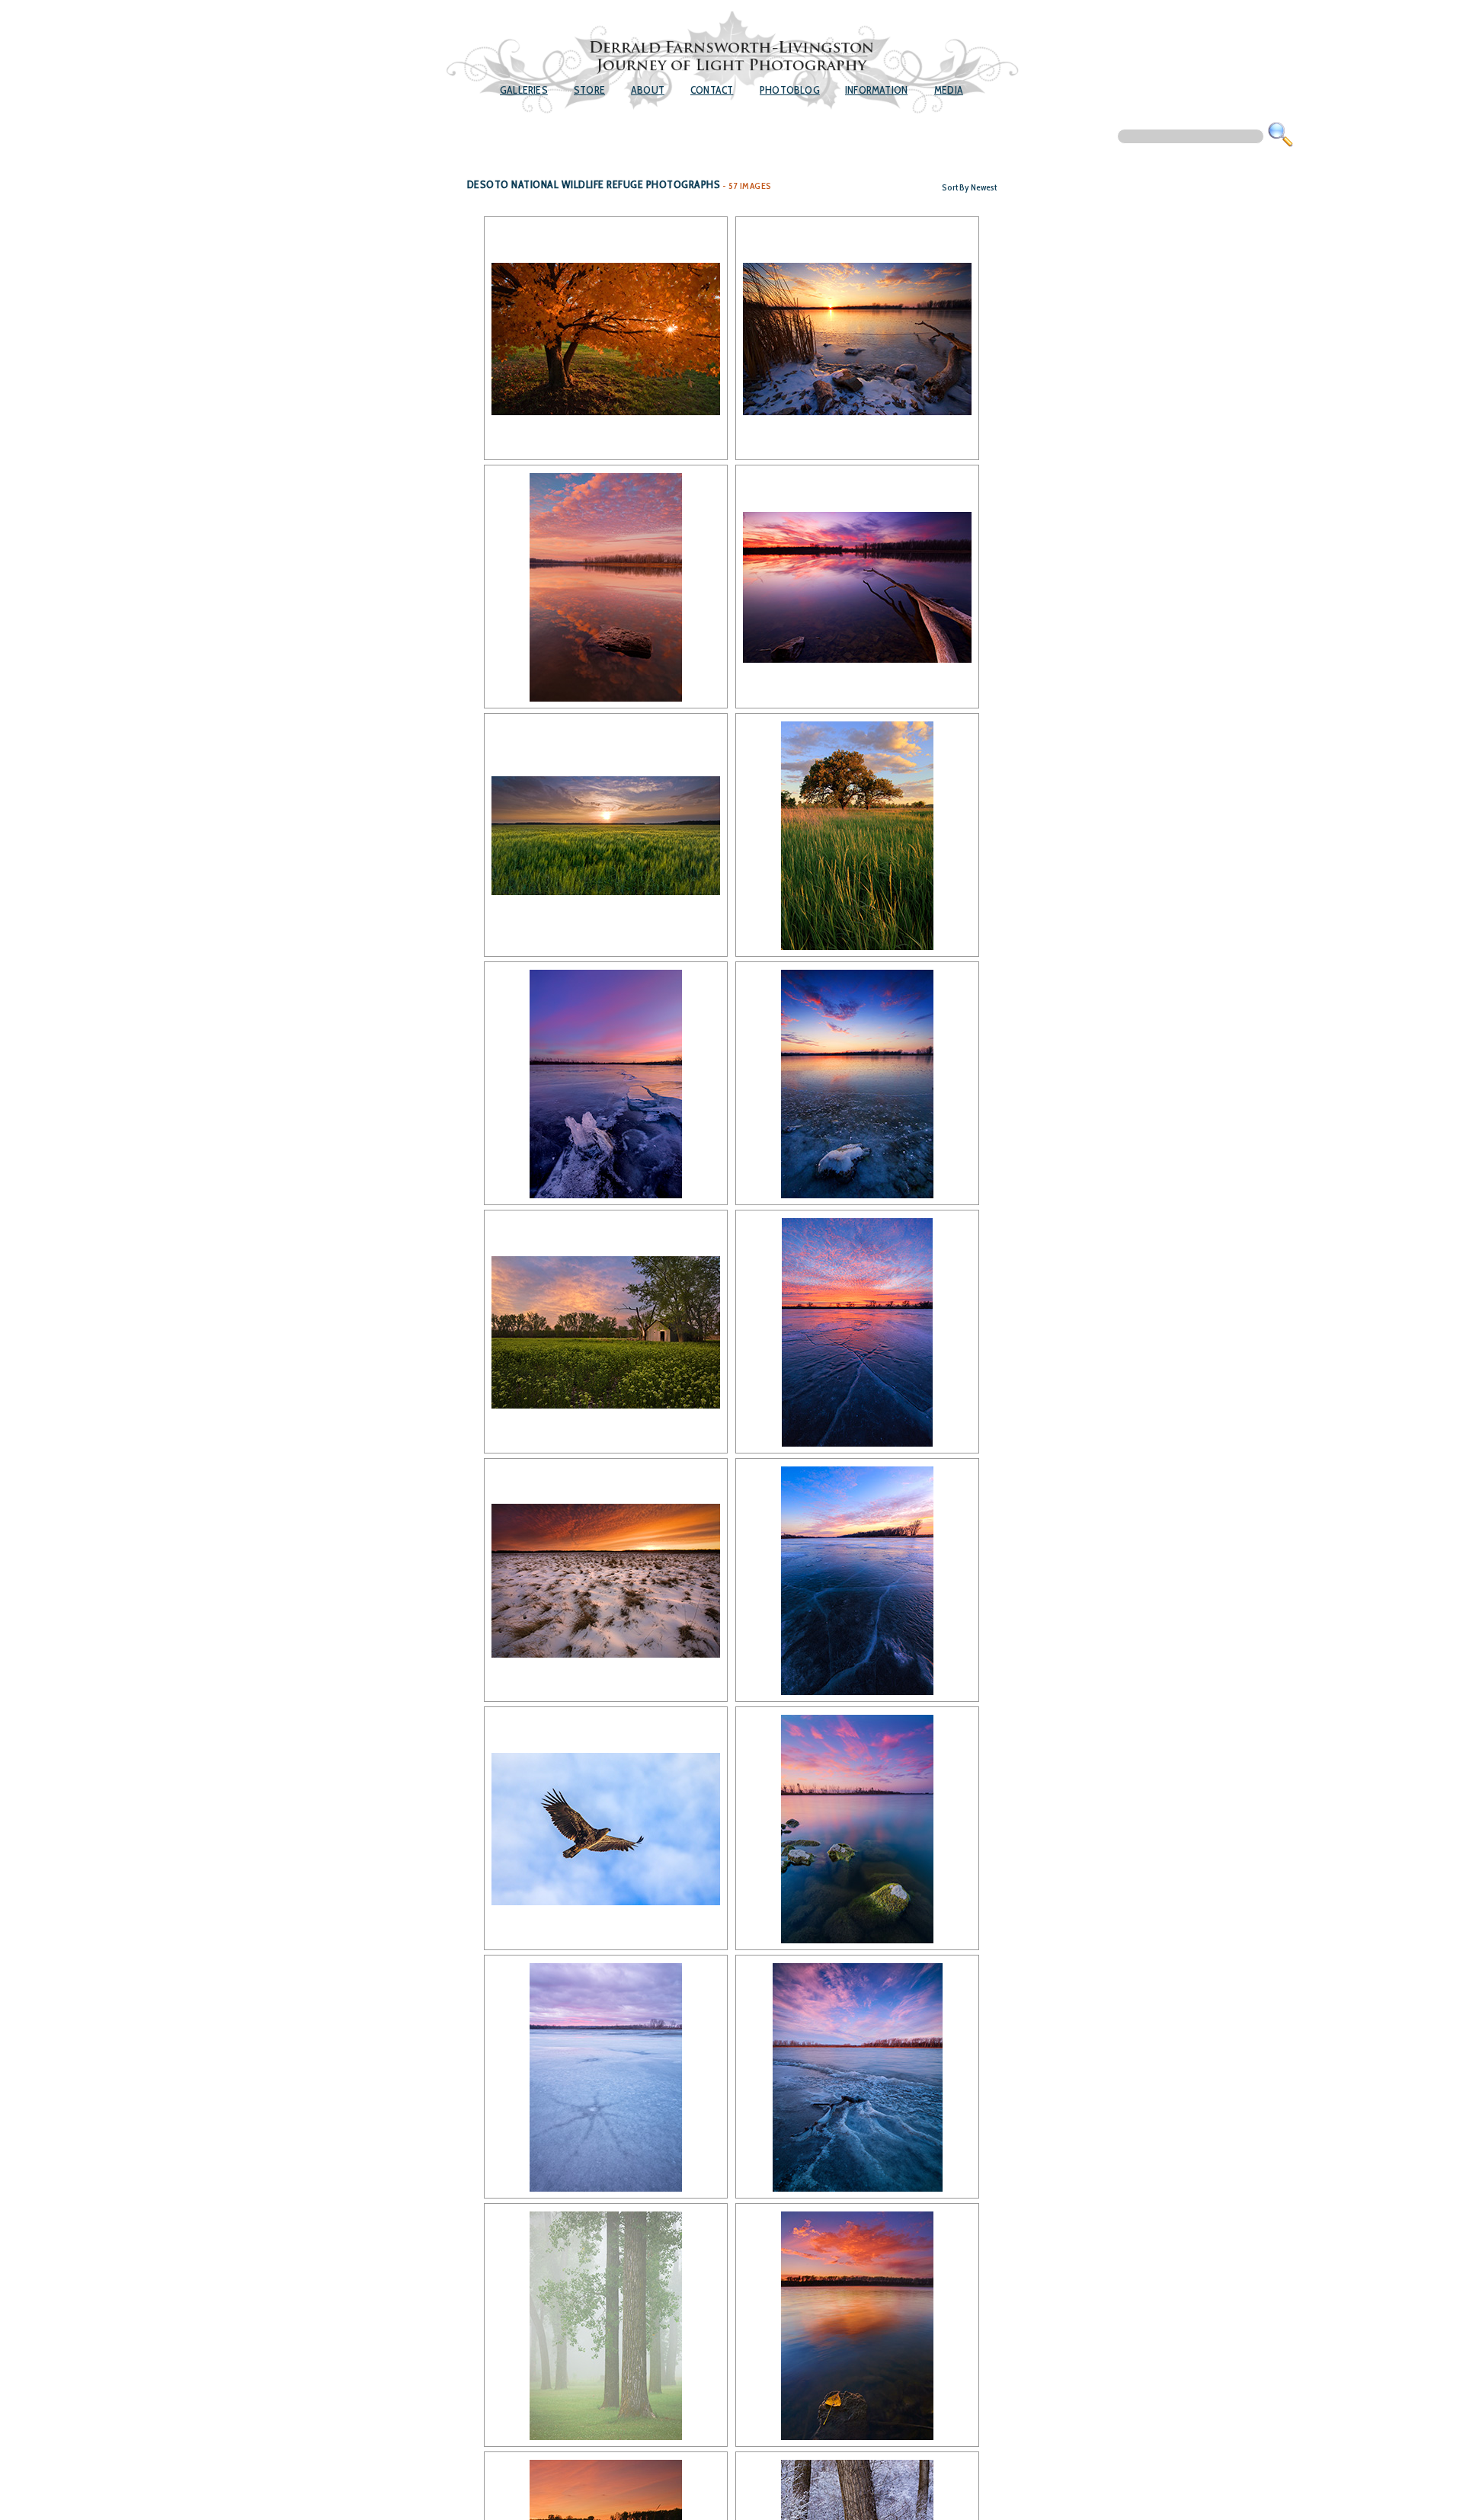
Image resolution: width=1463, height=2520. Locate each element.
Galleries (524, 90)
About (648, 90)
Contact (712, 90)
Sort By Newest (969, 187)
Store (589, 90)
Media (949, 90)
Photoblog (790, 90)
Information (876, 90)
